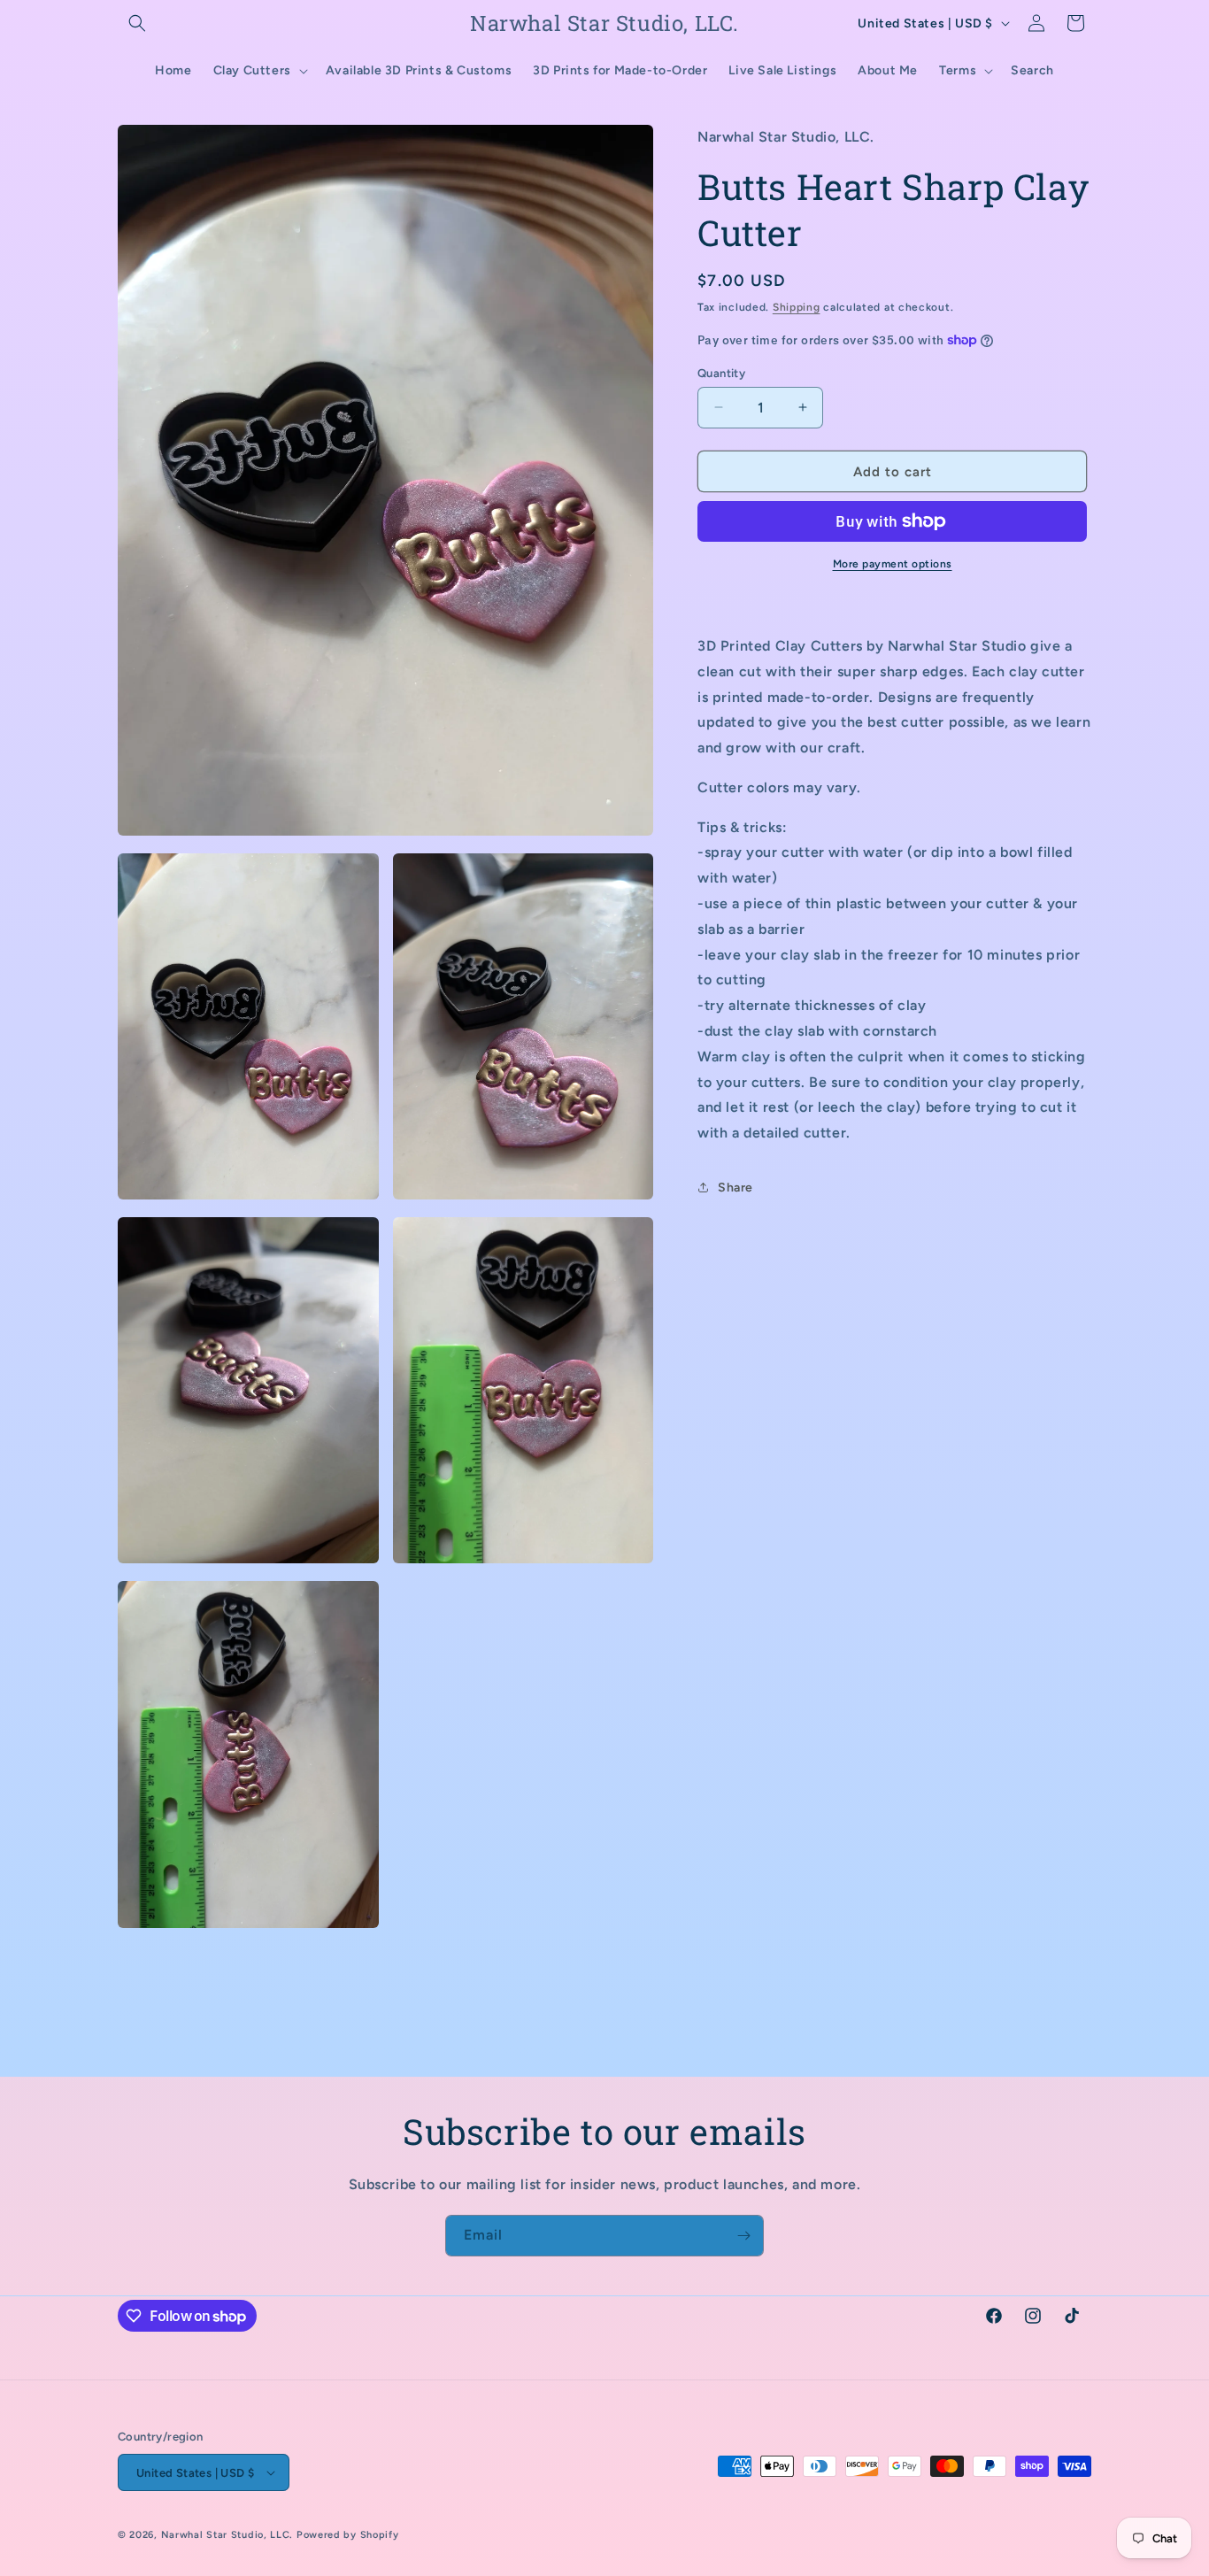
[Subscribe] (743, 2236)
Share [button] (735, 1188)
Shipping (797, 306)
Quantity (721, 372)
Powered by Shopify (348, 2535)
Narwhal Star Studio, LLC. (229, 2535)
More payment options (893, 564)
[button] (137, 23)
